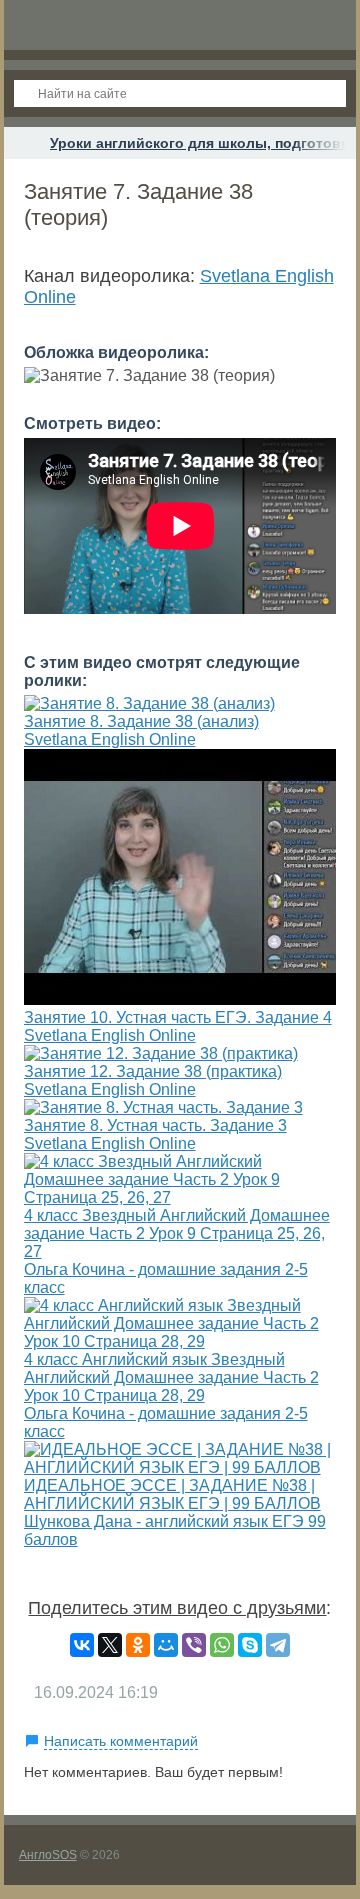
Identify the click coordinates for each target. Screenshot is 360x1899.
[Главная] (22, 143)
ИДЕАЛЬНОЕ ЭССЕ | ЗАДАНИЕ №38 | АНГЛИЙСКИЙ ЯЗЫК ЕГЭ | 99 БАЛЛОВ (172, 1494)
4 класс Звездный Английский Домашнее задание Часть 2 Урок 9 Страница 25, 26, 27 (177, 1233)
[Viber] (194, 1645)
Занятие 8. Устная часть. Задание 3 (155, 1125)
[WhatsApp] (222, 1645)
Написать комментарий (121, 1741)
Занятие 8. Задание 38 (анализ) (141, 721)
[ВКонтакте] (82, 1645)
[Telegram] (278, 1645)
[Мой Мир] (166, 1645)
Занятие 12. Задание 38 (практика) (153, 1071)
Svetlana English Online (110, 739)
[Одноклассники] (138, 1645)
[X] (110, 1645)
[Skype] (250, 1645)
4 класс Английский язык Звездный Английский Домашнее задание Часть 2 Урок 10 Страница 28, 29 (171, 1377)
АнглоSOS (48, 1855)
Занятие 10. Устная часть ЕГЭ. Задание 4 (178, 1017)
